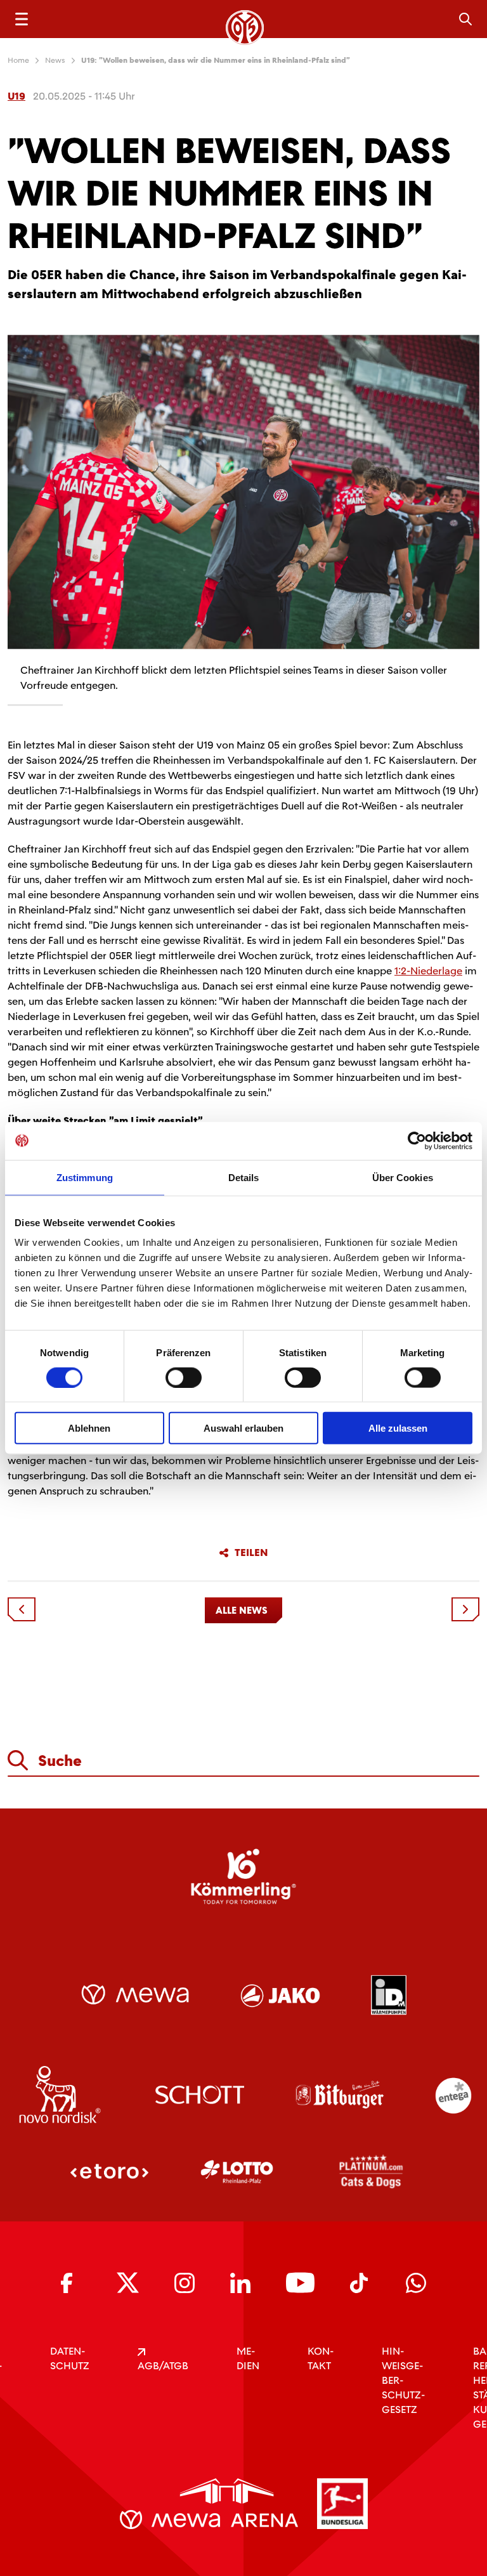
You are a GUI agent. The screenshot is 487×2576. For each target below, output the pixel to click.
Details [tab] (244, 1177)
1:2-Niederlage (428, 971)
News (55, 60)
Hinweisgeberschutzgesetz (403, 2380)
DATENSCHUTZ (70, 2358)
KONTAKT (321, 2358)
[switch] (184, 1377)
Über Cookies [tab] (403, 1177)
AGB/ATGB (163, 2366)
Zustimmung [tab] (85, 1177)
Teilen (251, 1553)
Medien (248, 2358)
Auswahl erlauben (243, 1428)
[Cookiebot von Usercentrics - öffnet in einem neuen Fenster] (417, 1141)
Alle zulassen (398, 1428)
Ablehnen (89, 1428)
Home (18, 60)
